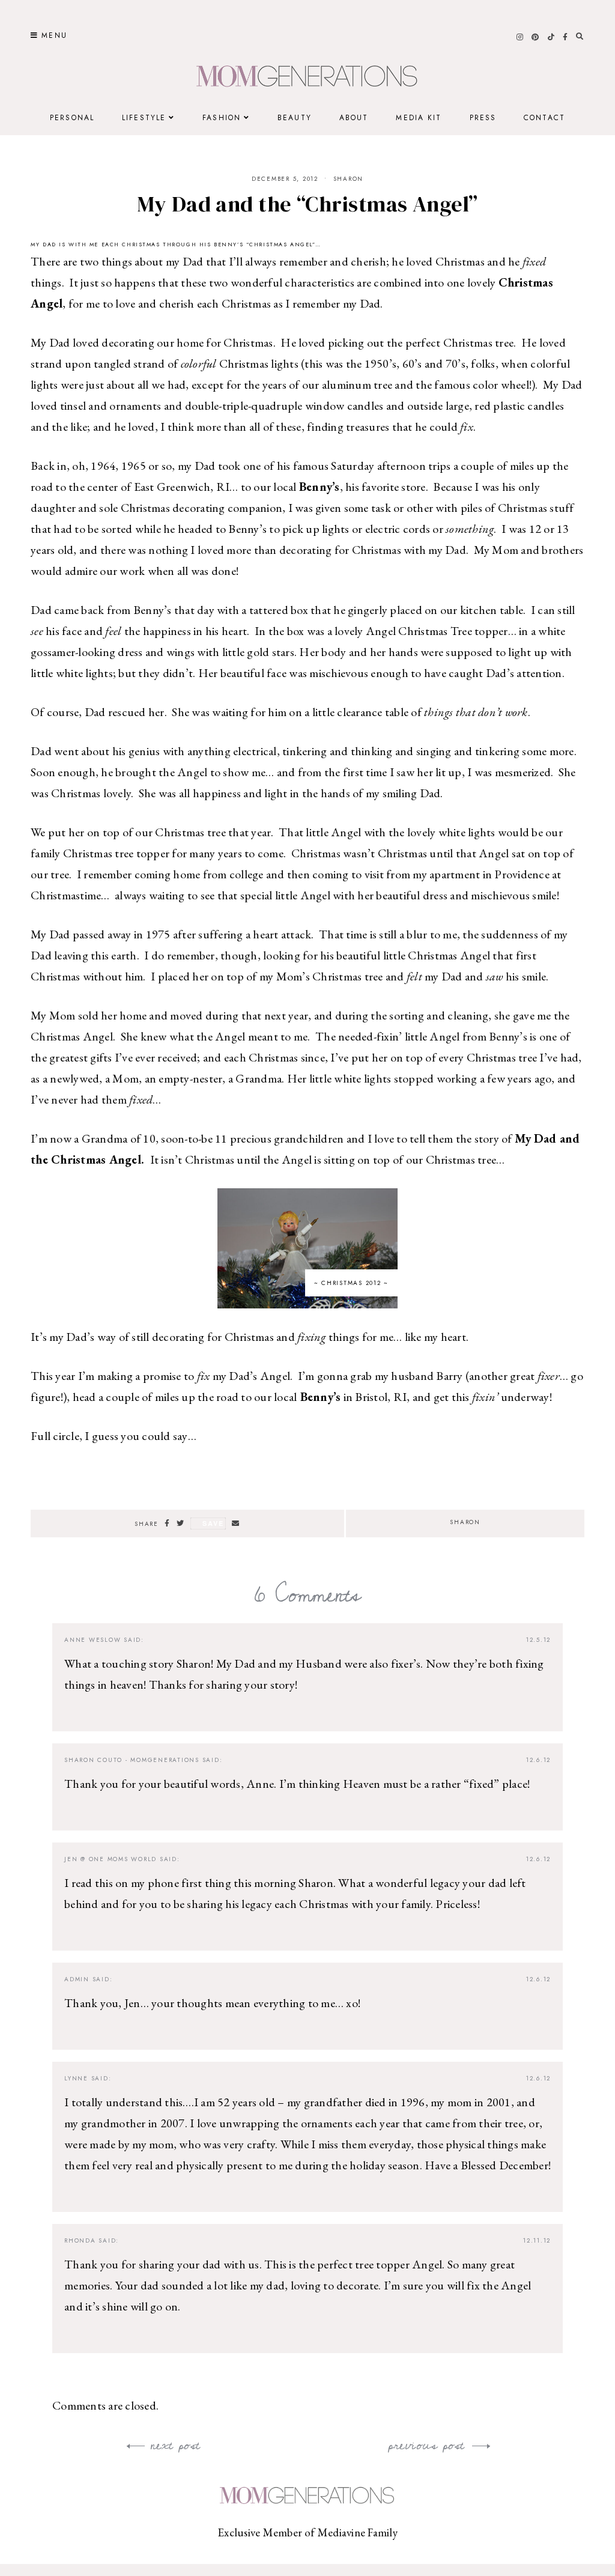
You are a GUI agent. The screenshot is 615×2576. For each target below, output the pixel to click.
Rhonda (80, 2240)
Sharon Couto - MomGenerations (132, 1760)
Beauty (295, 118)
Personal (72, 118)
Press (483, 118)
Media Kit (419, 118)
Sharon (349, 179)
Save (213, 1523)
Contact (544, 118)
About (354, 118)
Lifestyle (144, 118)
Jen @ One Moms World (111, 1859)
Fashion (222, 118)
